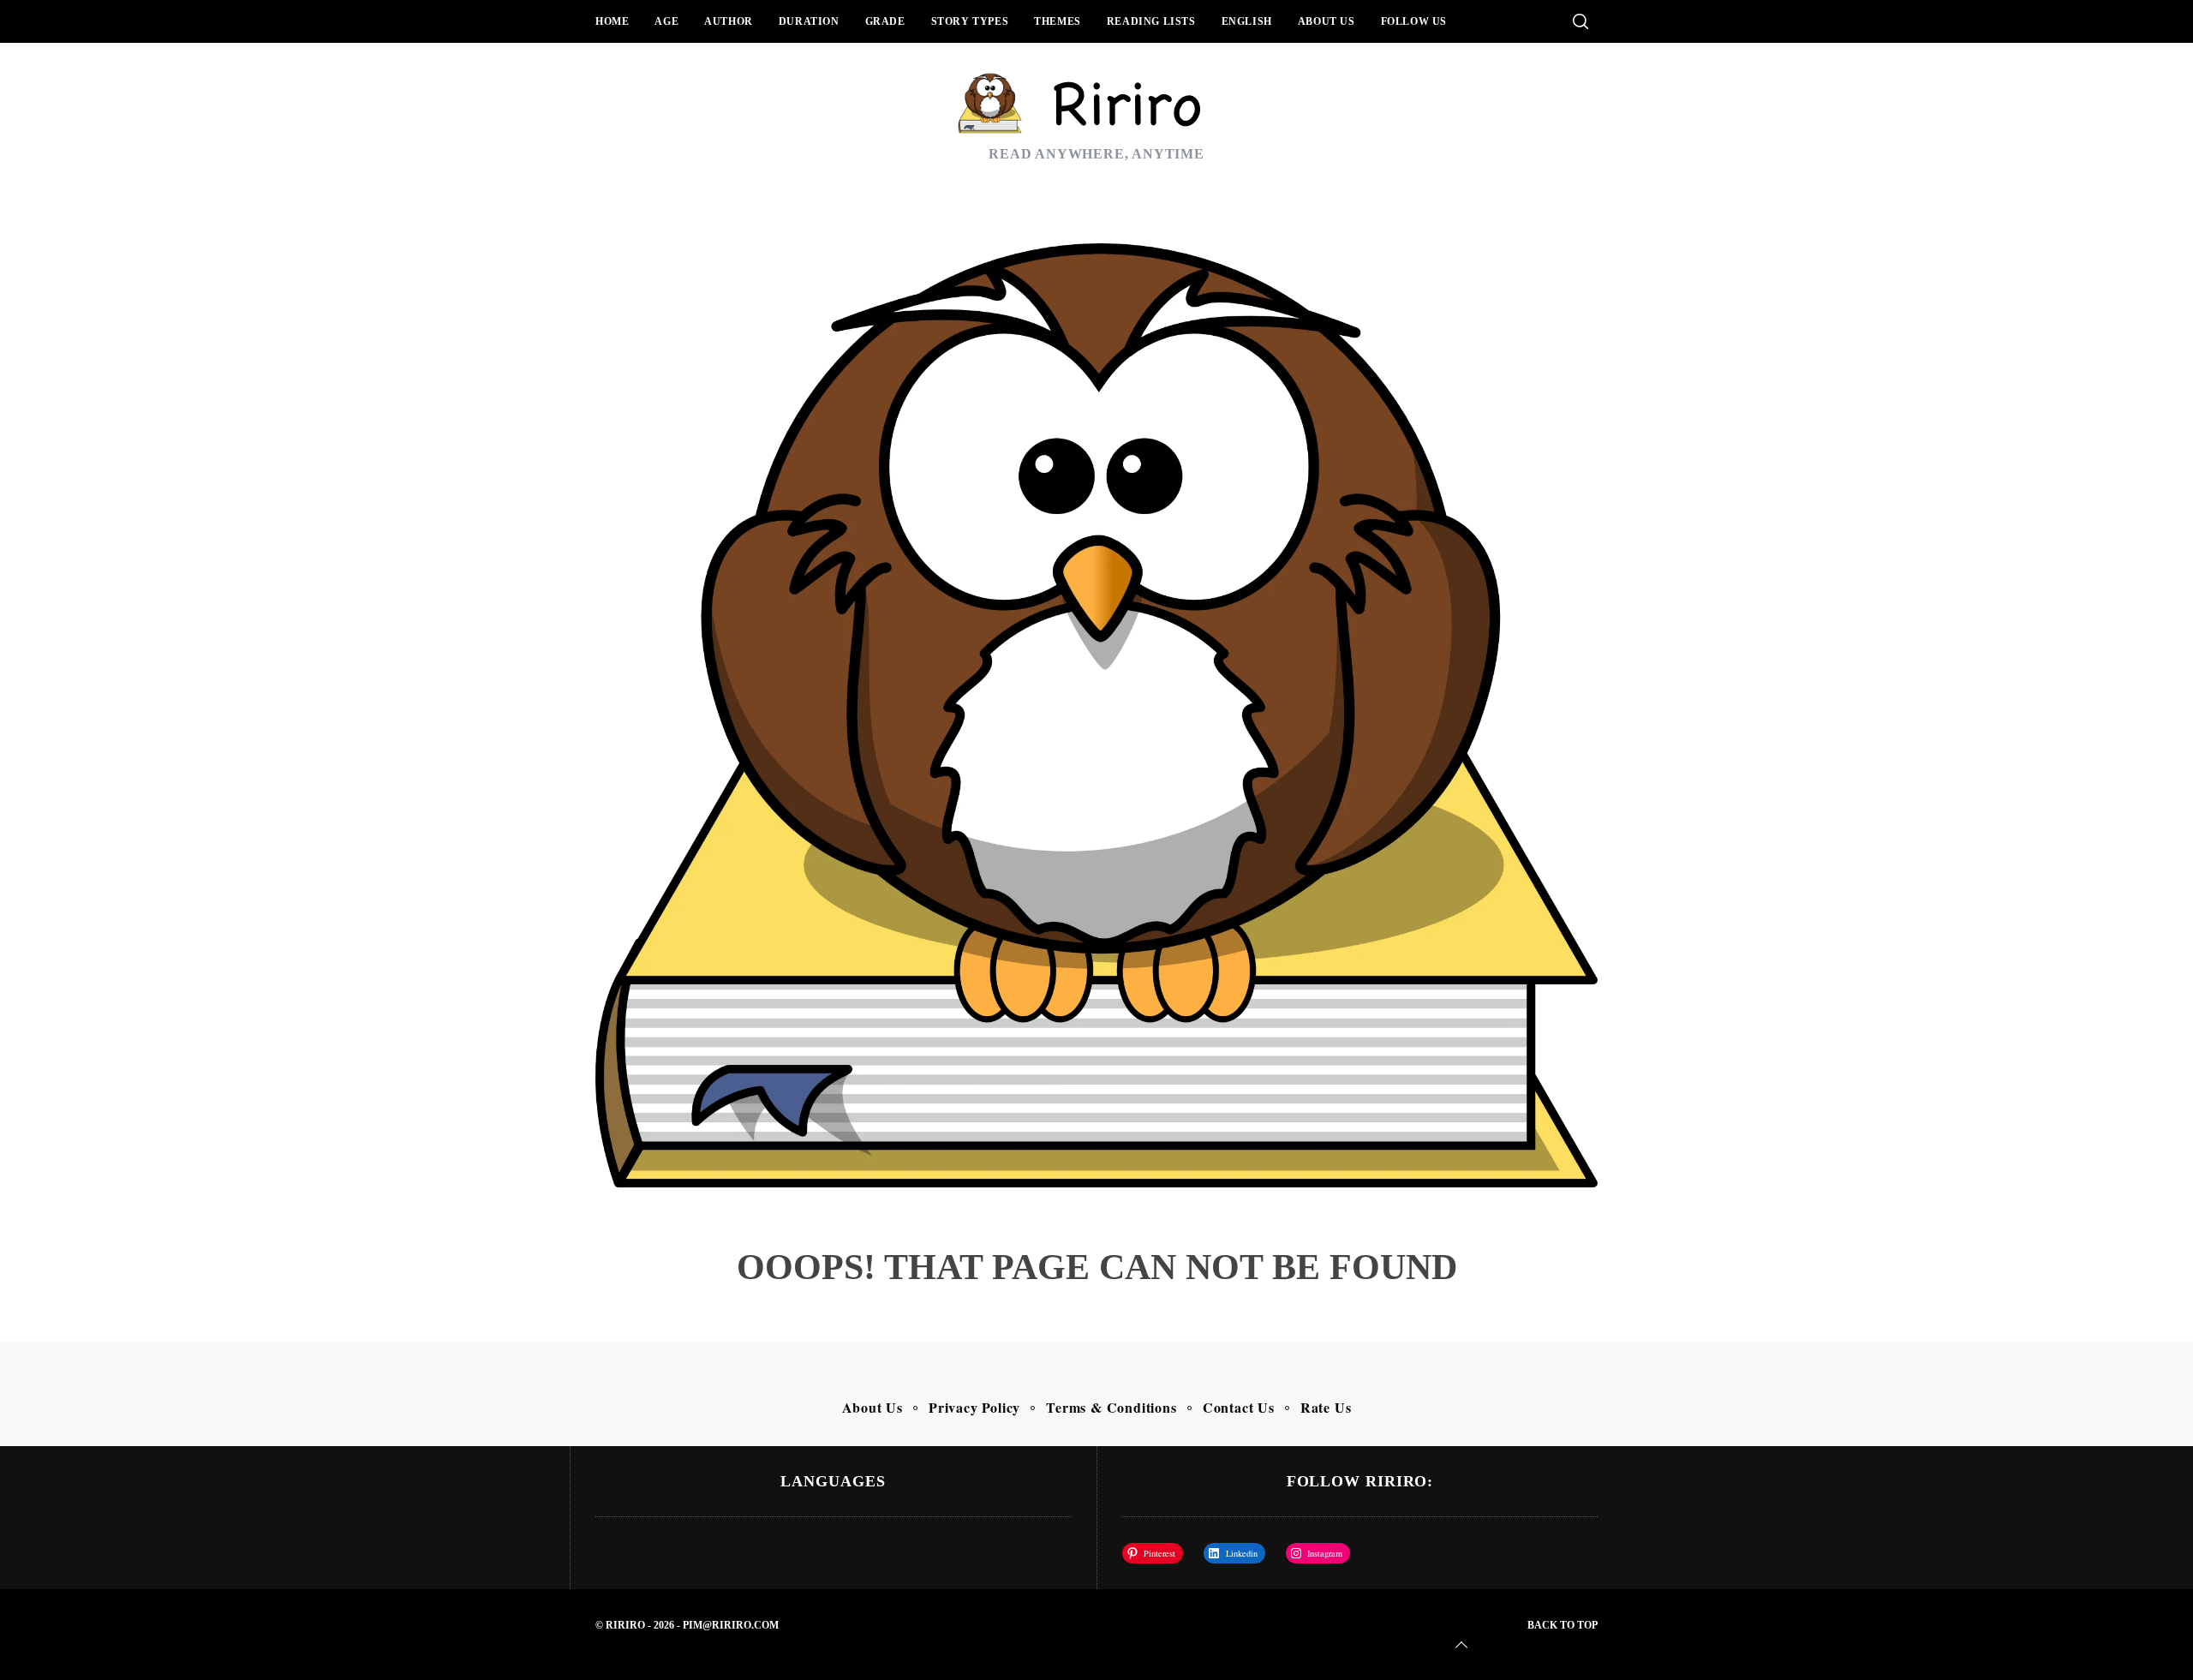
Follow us (1414, 21)
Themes (1058, 21)
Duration (809, 21)
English (1247, 21)
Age (666, 21)
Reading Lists (1151, 21)
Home (612, 21)
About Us (1327, 21)
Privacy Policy (974, 1407)
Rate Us (1326, 1407)
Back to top (1563, 1625)
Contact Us (1239, 1407)
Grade (885, 21)
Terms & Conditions (1111, 1407)
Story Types (970, 21)
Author (729, 21)
